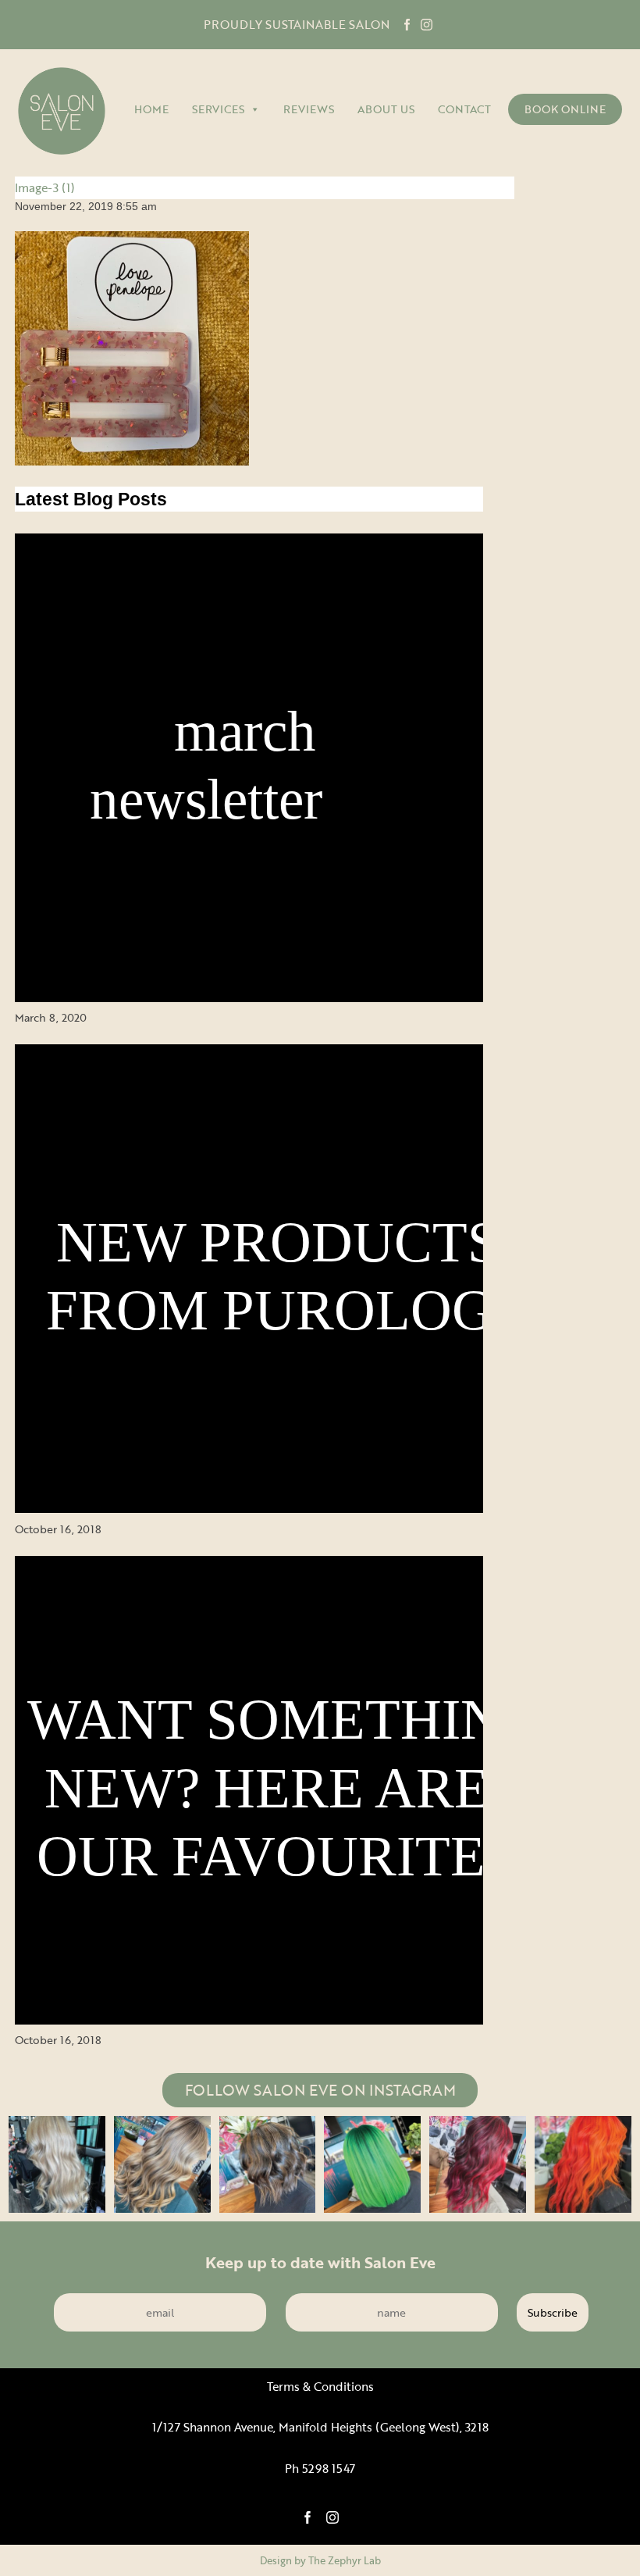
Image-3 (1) (45, 187)
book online (565, 109)
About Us (386, 109)
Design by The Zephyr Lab (320, 2560)
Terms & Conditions (320, 2387)
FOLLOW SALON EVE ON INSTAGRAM (320, 2090)
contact (464, 109)
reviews (309, 109)
